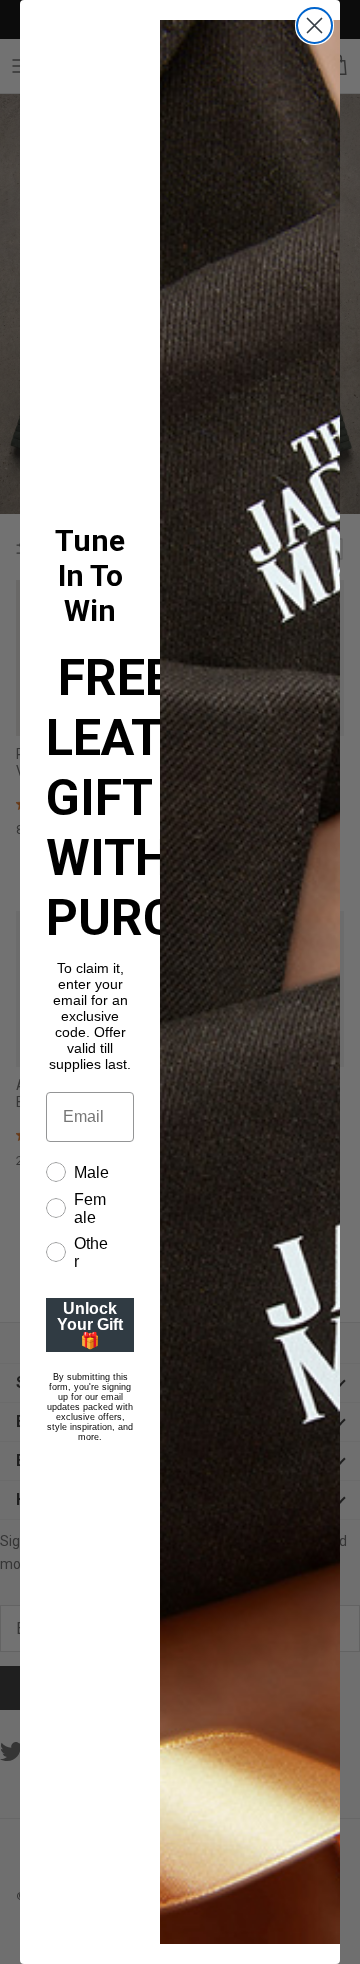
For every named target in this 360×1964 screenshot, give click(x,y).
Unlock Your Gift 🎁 (90, 1324)
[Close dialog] (314, 25)
